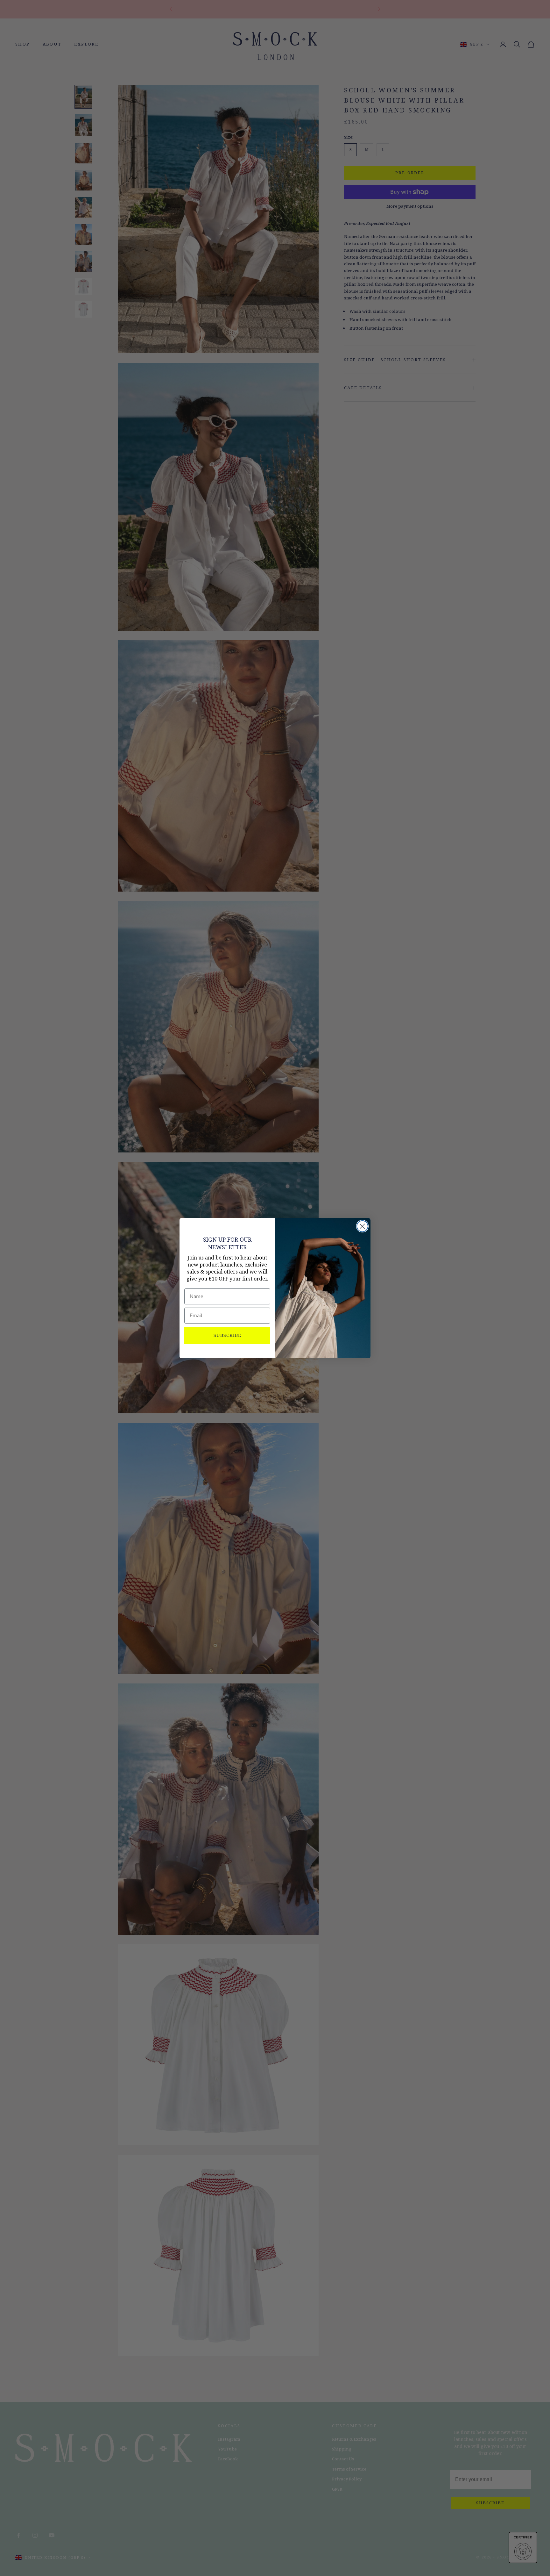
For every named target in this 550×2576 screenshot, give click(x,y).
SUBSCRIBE (227, 1335)
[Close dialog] (362, 1226)
